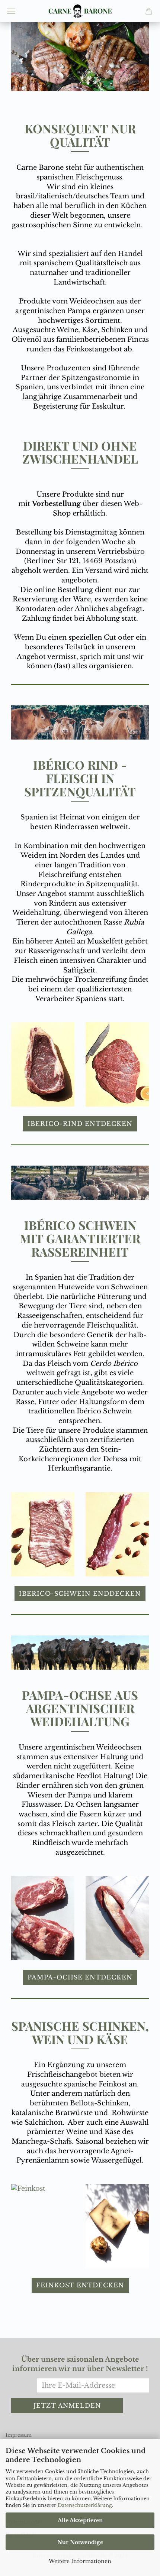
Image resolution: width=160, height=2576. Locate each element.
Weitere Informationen (80, 2561)
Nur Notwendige (80, 2542)
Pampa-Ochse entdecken (80, 1977)
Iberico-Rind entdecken (80, 1124)
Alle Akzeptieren (80, 2520)
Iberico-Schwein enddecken (80, 1594)
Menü (11, 11)
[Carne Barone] (80, 11)
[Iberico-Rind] (43, 1064)
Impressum (19, 2435)
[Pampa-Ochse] (43, 1918)
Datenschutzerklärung (85, 2505)
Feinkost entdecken (80, 2285)
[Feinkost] (43, 2189)
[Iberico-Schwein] (43, 1534)
